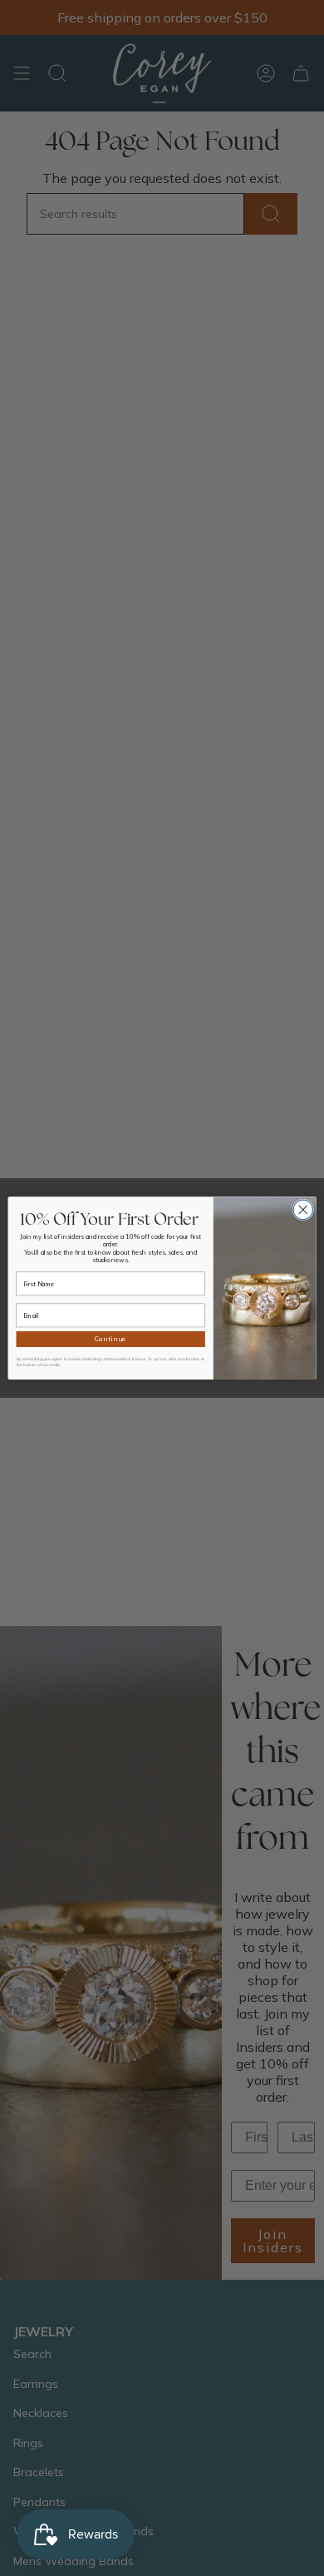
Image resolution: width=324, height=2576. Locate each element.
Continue (111, 1340)
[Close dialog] (303, 1210)
